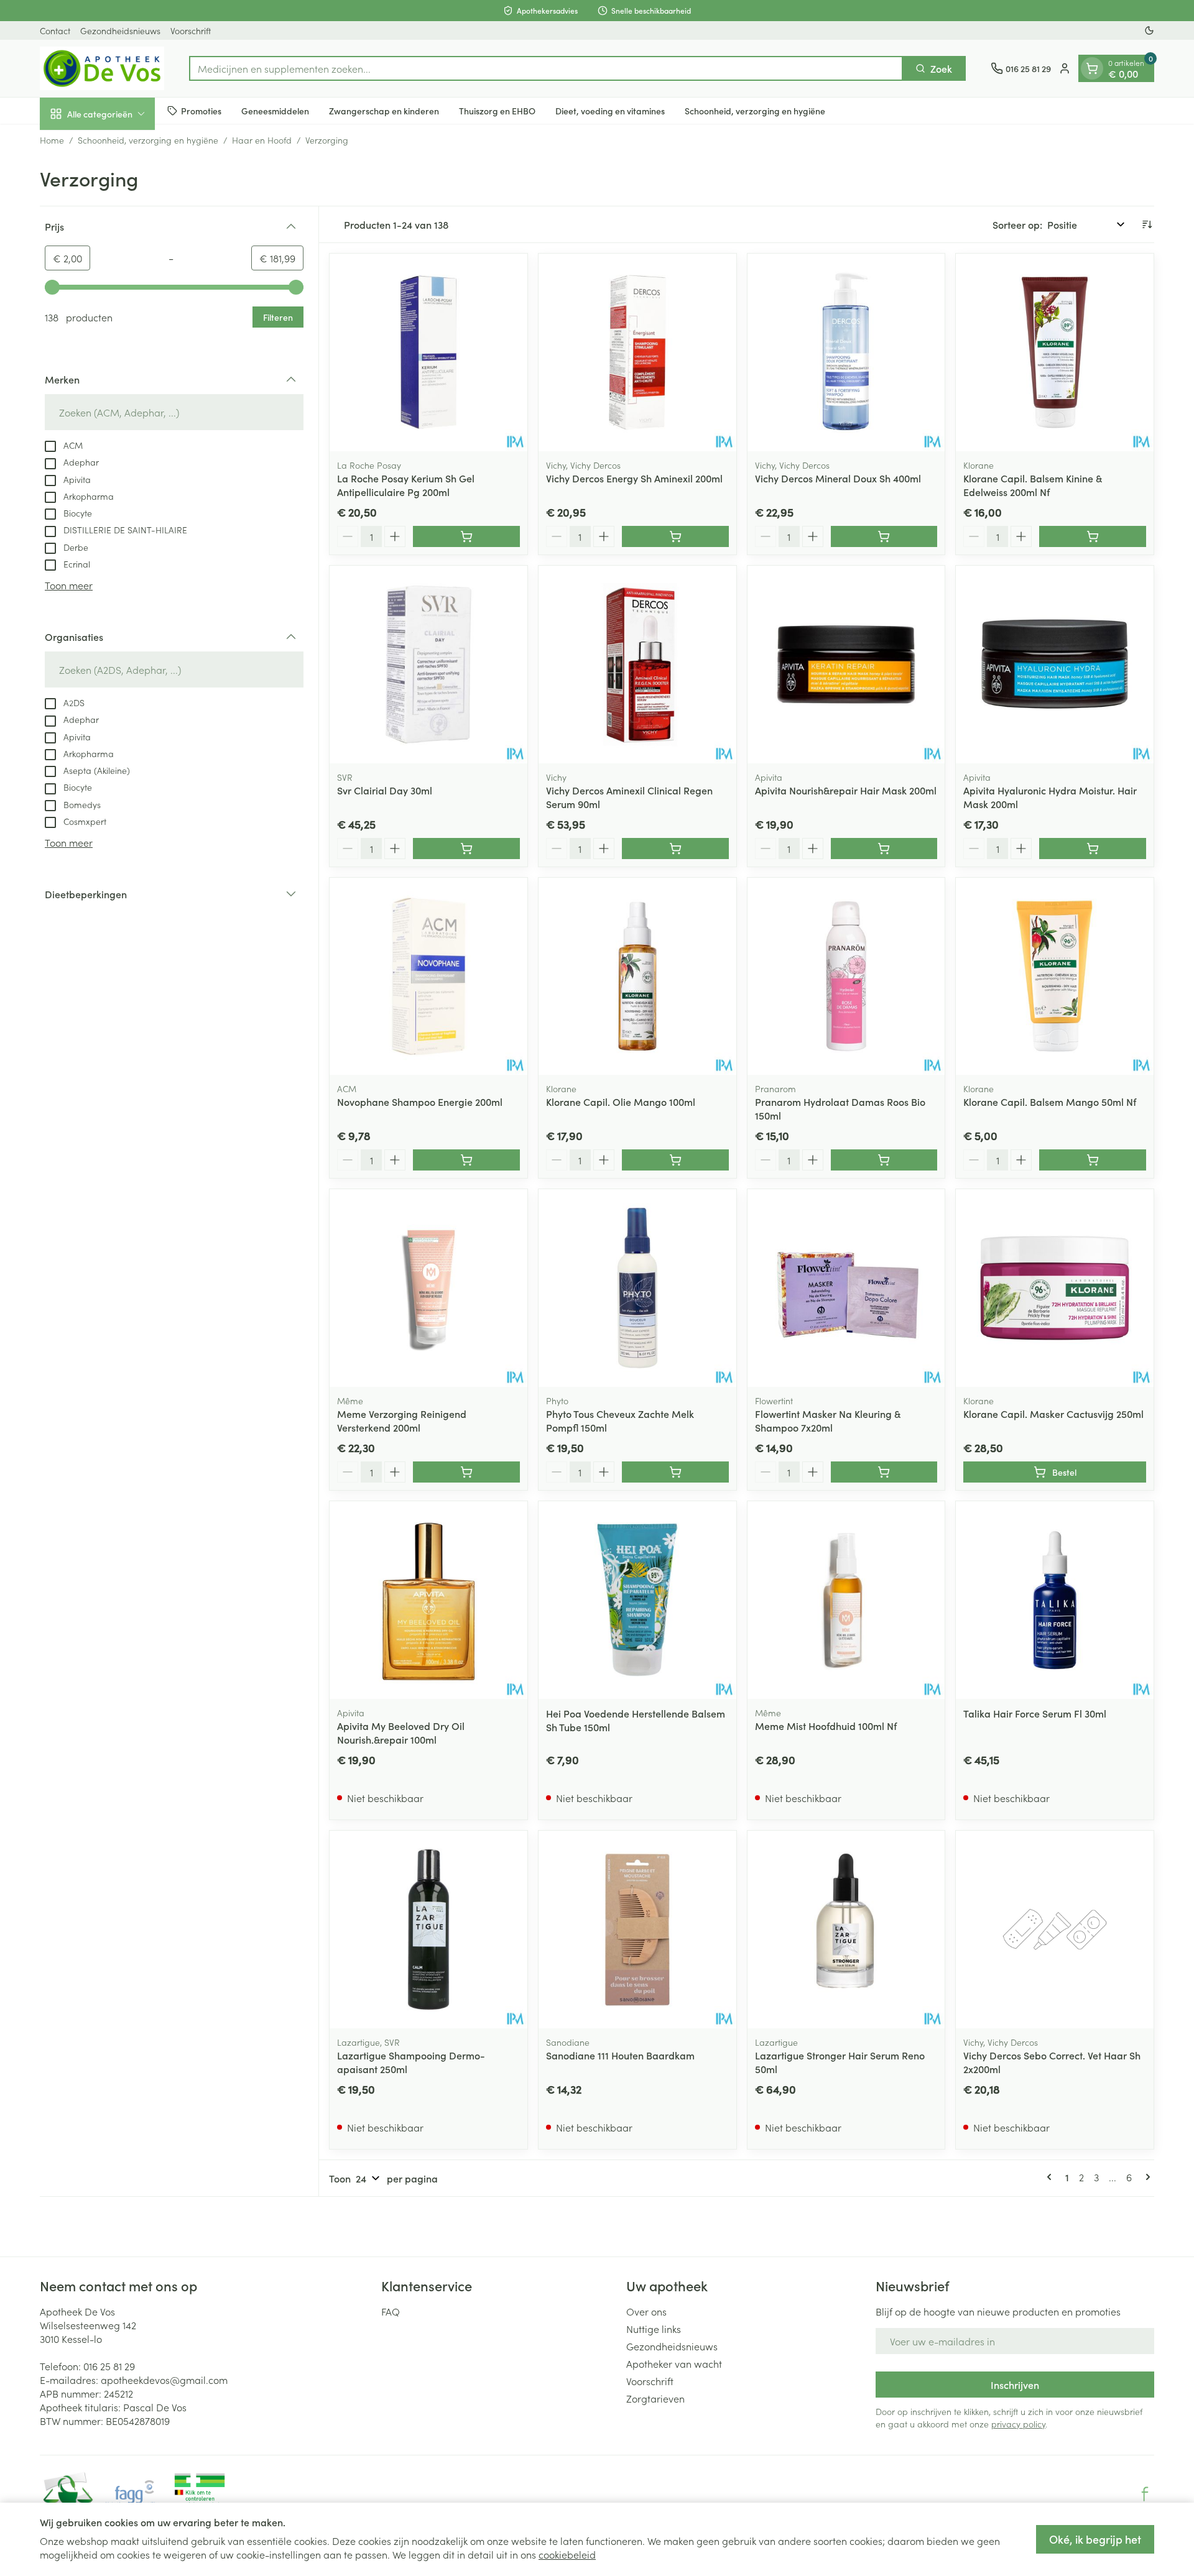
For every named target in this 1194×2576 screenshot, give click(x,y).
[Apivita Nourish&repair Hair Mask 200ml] (846, 665)
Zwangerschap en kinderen (384, 110)
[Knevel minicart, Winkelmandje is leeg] (1092, 68)
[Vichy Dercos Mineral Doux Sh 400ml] (846, 352)
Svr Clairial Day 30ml (385, 790)
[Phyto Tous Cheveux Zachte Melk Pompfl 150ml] (637, 1288)
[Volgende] (1145, 2177)
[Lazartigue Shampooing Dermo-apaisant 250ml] (428, 1930)
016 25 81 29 (109, 2366)
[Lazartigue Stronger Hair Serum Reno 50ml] (846, 1930)
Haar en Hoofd (262, 140)
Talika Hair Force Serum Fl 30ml (1035, 1713)
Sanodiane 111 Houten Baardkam (620, 2055)
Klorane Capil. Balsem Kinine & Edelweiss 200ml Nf (1033, 485)
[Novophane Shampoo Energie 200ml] (428, 977)
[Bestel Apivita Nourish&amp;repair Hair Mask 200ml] (884, 849)
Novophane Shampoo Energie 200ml (420, 1102)
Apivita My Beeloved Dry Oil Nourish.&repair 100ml (401, 1732)
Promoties (201, 110)
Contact (55, 30)
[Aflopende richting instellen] (1147, 224)
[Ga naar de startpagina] (102, 68)
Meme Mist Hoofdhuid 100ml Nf (826, 1726)
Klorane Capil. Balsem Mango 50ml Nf (1050, 1102)
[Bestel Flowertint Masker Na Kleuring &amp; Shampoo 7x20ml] (884, 1472)
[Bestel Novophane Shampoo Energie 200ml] (466, 1160)
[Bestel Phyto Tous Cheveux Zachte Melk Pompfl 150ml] (675, 1472)
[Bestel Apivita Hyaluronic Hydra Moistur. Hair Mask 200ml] (1093, 849)
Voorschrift (191, 30)
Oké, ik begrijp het (1095, 2539)
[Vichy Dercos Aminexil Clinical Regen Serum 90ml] (637, 665)
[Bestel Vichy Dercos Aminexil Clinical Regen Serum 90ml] (675, 849)
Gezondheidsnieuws (120, 30)
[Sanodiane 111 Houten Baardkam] (637, 1930)
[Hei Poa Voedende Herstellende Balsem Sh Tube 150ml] (637, 1600)
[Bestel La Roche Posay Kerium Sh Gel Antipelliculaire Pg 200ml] (466, 536)
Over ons (646, 2311)
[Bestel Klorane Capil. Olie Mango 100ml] (675, 1160)
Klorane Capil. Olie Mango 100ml (621, 1102)
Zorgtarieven (655, 2398)
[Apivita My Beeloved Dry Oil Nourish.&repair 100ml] (428, 1600)
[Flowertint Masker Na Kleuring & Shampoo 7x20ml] (846, 1288)
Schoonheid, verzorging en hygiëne (755, 110)
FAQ (391, 2311)
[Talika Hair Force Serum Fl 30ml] (1055, 1600)
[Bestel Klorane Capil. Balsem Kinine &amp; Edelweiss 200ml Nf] (1093, 536)
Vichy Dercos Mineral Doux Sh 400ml (838, 478)
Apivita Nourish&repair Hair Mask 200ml (846, 790)
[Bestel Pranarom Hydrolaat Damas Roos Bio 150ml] (884, 1160)
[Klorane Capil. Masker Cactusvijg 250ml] (1055, 1288)
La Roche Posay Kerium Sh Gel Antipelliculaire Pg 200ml (406, 485)
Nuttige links (654, 2329)
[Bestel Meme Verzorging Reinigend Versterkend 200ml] (466, 1472)
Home (52, 140)
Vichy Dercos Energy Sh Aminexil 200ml (634, 478)
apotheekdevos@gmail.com (164, 2380)
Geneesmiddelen (275, 110)
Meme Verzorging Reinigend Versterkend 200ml (402, 1420)
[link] (1052, 2177)
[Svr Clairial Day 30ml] (428, 665)
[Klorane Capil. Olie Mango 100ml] (637, 977)
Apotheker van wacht (674, 2363)
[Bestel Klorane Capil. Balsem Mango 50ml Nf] (1093, 1160)
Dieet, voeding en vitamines (610, 110)
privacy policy (1018, 2424)
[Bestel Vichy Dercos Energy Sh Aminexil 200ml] (675, 536)
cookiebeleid (567, 2554)
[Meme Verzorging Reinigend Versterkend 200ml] (428, 1288)
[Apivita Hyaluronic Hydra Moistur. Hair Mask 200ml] (1055, 665)
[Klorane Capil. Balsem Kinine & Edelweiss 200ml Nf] (1055, 352)
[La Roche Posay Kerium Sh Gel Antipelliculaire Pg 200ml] (428, 352)
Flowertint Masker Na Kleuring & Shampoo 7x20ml (828, 1420)
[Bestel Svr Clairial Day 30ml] (466, 849)
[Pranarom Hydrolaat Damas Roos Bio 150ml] (846, 977)
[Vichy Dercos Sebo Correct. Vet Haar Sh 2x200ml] (1055, 1930)
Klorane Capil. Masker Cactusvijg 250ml (1053, 1414)
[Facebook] (1145, 2494)
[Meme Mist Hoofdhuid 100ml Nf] (846, 1600)
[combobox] (546, 68)
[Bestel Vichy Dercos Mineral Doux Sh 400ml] (884, 536)
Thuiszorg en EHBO (497, 110)
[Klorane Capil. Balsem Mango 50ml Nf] (1055, 977)
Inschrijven (1015, 2385)
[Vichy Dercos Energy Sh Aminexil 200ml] (637, 352)
